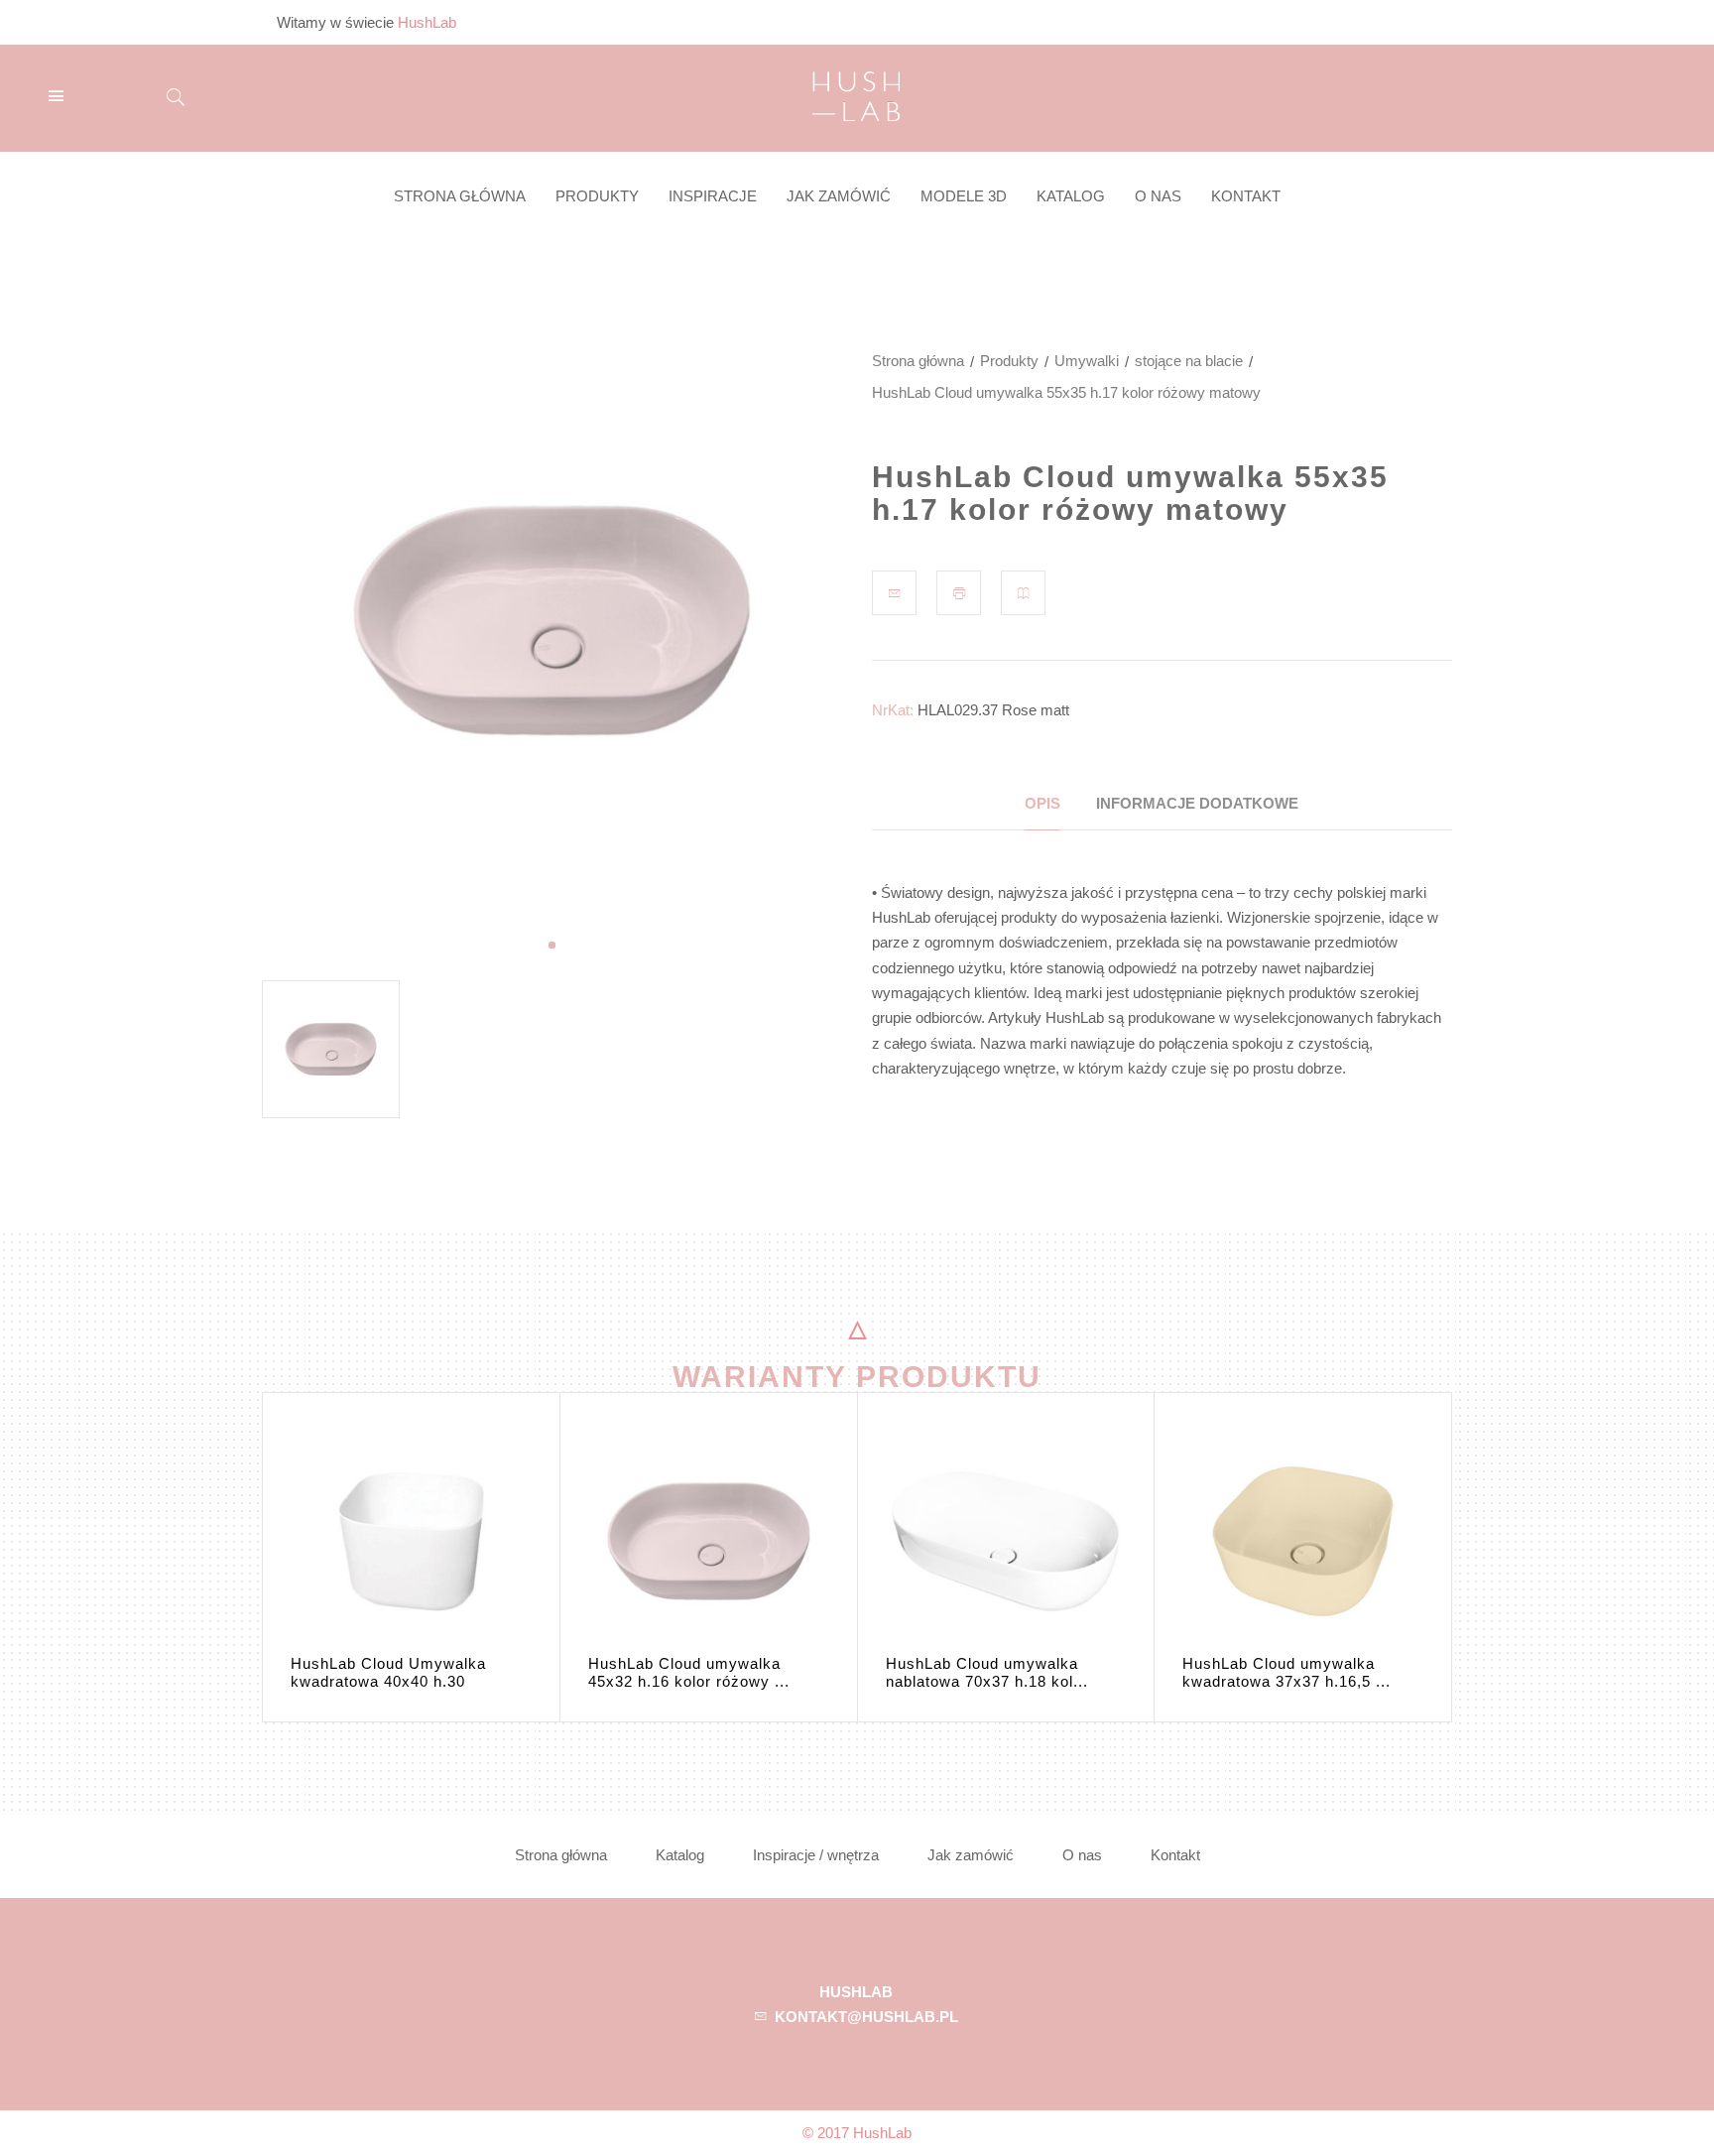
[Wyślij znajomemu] (894, 593)
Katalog (680, 1855)
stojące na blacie (1189, 361)
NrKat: (893, 710)
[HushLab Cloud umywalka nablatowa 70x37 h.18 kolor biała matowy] (1006, 1541)
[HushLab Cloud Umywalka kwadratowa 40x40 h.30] (411, 1541)
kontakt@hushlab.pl (866, 2017)
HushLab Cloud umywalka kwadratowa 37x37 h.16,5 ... (1286, 1672)
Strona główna (918, 361)
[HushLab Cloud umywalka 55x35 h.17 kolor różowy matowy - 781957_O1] (331, 1049)
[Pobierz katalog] (1023, 593)
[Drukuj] (959, 593)
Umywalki (1087, 361)
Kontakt (1175, 1855)
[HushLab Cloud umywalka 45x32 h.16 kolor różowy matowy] (709, 1541)
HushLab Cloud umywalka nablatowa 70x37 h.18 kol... (987, 1672)
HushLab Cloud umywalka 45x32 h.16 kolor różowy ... (689, 1672)
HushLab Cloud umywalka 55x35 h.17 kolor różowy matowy (1130, 493)
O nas (1082, 1855)
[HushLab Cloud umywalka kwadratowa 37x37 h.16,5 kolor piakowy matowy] (1303, 1541)
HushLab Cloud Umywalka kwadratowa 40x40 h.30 (388, 1672)
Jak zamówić (971, 1855)
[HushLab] (856, 94)
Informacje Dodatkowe (1197, 803)
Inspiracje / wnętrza (816, 1855)
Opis (1042, 803)
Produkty (1009, 361)
